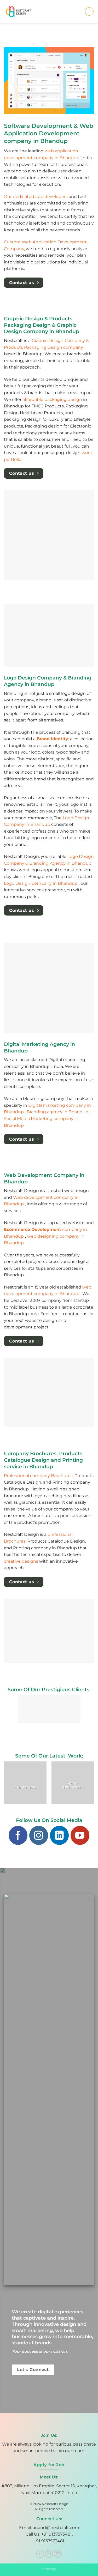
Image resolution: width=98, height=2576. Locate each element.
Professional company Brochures (38, 1476)
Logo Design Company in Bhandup (41, 883)
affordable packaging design (52, 399)
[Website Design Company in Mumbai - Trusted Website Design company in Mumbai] (21, 12)
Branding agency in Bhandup (58, 1112)
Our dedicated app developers (36, 197)
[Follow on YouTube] (80, 1835)
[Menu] (89, 11)
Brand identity (52, 739)
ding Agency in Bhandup (65, 863)
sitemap (49, 2569)
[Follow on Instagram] (39, 1835)
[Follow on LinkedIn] (59, 1835)
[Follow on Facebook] (18, 1835)
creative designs (21, 1561)
